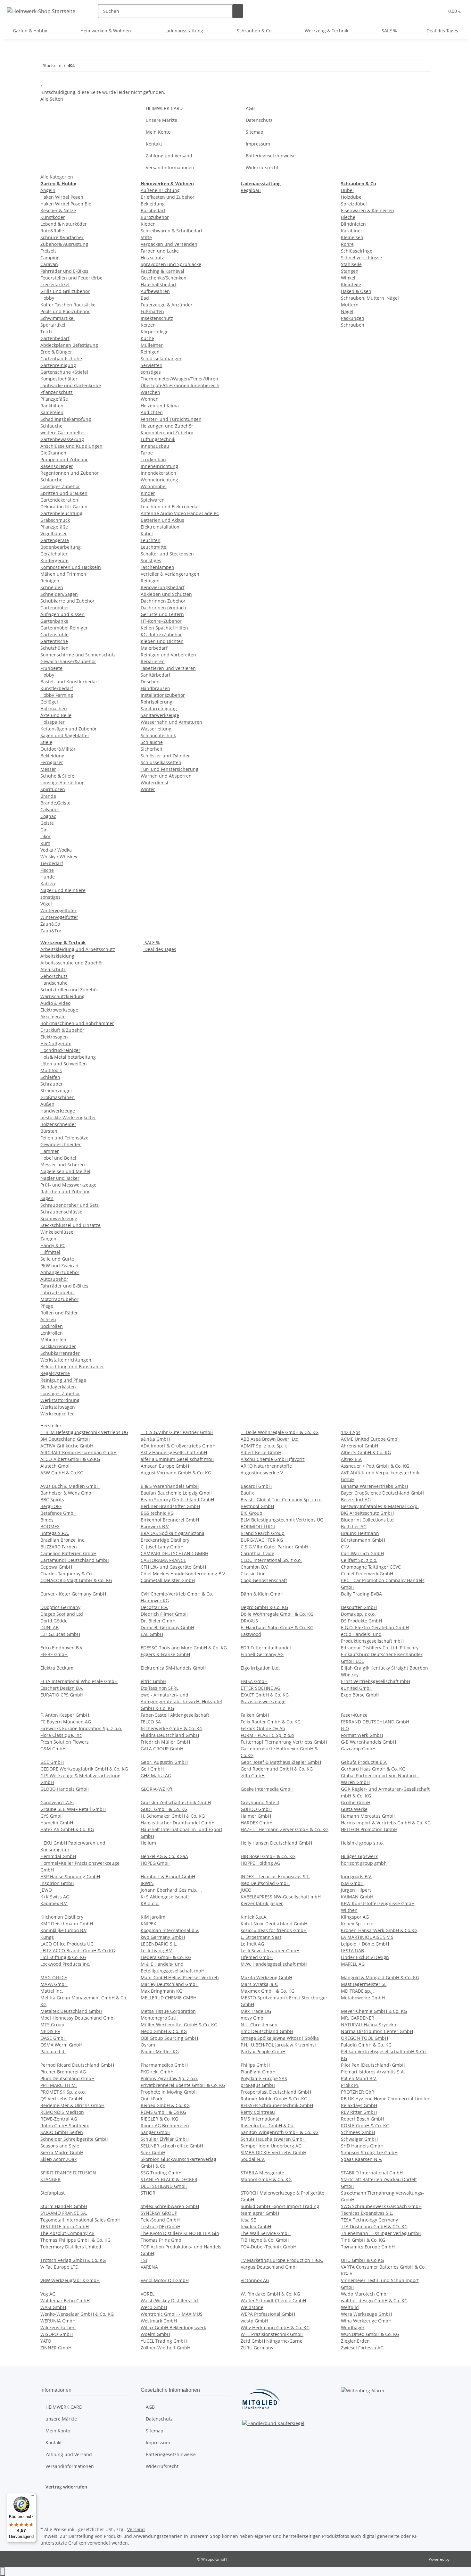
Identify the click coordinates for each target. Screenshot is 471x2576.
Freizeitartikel (55, 284)
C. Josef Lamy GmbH (162, 1547)
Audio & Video (55, 1003)
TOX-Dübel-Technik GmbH (269, 2247)
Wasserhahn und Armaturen (171, 722)
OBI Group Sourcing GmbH (169, 2038)
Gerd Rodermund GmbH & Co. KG (277, 1769)
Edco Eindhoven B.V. (62, 1648)
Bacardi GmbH (256, 1486)
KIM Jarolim (153, 1917)
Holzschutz (152, 258)
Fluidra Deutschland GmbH (170, 1735)
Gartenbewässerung (62, 439)
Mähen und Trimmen (63, 574)
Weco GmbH (154, 2307)
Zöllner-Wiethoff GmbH (165, 2348)
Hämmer (50, 1151)
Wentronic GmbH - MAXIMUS (172, 2314)
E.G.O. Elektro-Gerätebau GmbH (375, 1627)
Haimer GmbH (256, 1816)
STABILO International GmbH (372, 2173)
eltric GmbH (153, 1681)
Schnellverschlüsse (361, 258)
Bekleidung (52, 756)
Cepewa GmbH (56, 1567)
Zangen (48, 1239)
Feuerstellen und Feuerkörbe (71, 278)
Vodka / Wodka (56, 850)
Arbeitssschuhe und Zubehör (72, 963)
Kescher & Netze (58, 210)
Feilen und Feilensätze (64, 1138)
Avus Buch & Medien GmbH (70, 1486)
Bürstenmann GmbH (363, 1540)
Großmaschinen (58, 1097)
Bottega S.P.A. (55, 1533)
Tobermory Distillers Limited (71, 2247)
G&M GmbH (53, 1749)
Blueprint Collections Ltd (367, 1520)
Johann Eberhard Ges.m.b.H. (171, 1890)
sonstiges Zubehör (60, 486)
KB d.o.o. (150, 1903)
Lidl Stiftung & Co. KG (63, 1957)
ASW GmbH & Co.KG (62, 1473)
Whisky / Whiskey (59, 857)
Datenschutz (259, 120)
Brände (48, 796)
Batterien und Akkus (162, 520)
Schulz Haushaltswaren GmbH (273, 2139)
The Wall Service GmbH (266, 2233)
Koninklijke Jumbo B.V (63, 1930)
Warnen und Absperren (166, 776)
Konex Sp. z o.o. (358, 1924)
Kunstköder (53, 217)
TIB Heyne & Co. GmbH (265, 2240)
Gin (44, 830)
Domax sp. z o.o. (358, 1614)
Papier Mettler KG (160, 2051)
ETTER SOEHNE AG (260, 1688)
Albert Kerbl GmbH (261, 1452)
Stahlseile (351, 264)
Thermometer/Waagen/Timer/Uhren (179, 379)
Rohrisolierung (157, 702)
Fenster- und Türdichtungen (171, 419)
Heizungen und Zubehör (167, 426)
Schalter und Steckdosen (167, 554)
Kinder (148, 493)
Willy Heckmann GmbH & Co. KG (275, 2327)
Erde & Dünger (56, 352)
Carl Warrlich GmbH (362, 1553)
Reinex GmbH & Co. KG (165, 2105)
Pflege (47, 1306)
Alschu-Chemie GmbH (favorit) (273, 1459)
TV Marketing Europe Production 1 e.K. (282, 2260)
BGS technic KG (157, 1513)
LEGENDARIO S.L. (159, 1944)
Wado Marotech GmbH (365, 2294)
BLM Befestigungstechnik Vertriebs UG (282, 1520)
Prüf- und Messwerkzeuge (68, 1185)
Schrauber (52, 1084)
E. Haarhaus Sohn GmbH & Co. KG (277, 1627)
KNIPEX (148, 1924)
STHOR (148, 2193)
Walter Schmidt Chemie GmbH (273, 2301)
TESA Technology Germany (369, 2220)
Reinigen (50, 581)
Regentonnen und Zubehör (70, 473)
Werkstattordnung (60, 1400)
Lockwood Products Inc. (65, 1964)
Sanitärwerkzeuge (160, 715)
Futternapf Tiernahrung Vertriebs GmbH (284, 1742)
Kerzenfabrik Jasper (262, 1903)
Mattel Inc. (52, 1991)
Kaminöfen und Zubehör (167, 433)
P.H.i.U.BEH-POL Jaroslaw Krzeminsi (278, 2045)
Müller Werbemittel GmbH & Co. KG (179, 2025)
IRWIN (147, 1883)
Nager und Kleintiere (63, 890)
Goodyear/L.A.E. (57, 1802)
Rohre (347, 244)
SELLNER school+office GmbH (172, 2146)
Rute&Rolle (52, 231)
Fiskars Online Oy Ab (263, 1728)
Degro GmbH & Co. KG (264, 1607)
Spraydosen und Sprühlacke (171, 264)
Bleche (348, 217)
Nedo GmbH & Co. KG (164, 2031)
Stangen (350, 271)
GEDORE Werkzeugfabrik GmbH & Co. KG (84, 1769)
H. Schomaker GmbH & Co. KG (173, 1816)
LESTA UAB (352, 1951)
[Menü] (32, 2497)
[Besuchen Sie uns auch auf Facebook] (45, 2503)
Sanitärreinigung (159, 709)
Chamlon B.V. (255, 1567)
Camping (50, 258)
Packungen (353, 318)
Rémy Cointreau (258, 2112)
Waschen (150, 392)
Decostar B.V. (154, 1607)
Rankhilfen (52, 406)
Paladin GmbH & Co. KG (366, 2045)
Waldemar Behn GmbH (65, 2301)
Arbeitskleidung (57, 956)
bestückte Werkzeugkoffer (68, 1117)
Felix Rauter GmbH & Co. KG (271, 1722)
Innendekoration (158, 473)
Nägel (347, 311)
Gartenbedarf (55, 338)
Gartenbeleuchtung (61, 513)
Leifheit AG (252, 1944)
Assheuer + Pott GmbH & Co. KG (375, 1466)
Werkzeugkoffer (57, 1414)
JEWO (46, 1890)
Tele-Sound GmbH (160, 2220)
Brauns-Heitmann (360, 1533)
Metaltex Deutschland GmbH (71, 2011)
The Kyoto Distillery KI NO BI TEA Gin (180, 2233)
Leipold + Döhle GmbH (365, 1944)
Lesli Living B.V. (157, 1951)
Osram (148, 2045)
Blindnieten (353, 224)
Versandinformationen (170, 167)
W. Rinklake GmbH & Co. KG (270, 2294)
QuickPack (152, 2099)
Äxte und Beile (56, 715)
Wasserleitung (156, 729)
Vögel (46, 904)
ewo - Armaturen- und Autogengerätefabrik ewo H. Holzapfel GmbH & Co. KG (181, 1701)
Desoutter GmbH (359, 1607)
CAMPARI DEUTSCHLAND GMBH (174, 1553)
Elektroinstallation (160, 527)
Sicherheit (152, 749)
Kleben (148, 224)
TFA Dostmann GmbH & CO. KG (374, 2226)
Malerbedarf (154, 648)
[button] (437, 11)
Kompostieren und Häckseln (71, 567)
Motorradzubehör (59, 1299)
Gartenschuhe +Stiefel (64, 372)
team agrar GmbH (260, 2213)
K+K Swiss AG (55, 1897)
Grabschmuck (55, 520)
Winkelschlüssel (58, 1232)
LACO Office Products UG (67, 1944)
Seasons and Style (60, 2146)
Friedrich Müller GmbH (165, 1742)
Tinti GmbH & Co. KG (363, 2240)
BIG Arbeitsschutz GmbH (367, 1513)
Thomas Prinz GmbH (163, 2240)
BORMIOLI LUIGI (258, 1526)
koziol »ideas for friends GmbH (274, 1930)
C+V (345, 1547)
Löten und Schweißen (64, 1064)
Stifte (146, 237)
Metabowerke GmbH (363, 1998)
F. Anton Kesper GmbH (65, 1715)
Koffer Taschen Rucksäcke (68, 305)
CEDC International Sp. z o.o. (271, 1560)
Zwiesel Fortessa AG (362, 2348)
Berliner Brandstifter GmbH (170, 1506)
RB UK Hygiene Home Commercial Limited (386, 2099)
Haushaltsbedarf (159, 284)
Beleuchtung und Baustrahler (72, 1367)
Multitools (51, 1070)
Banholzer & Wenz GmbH (67, 1493)
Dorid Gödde (54, 1621)
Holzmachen (54, 709)
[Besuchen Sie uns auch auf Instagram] (45, 2510)
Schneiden (52, 587)
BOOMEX (50, 1526)
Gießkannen (53, 453)
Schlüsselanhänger (161, 358)
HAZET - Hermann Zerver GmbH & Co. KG (285, 1829)
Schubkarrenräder (60, 1353)
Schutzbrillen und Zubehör (69, 990)
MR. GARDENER (358, 2018)
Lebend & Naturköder (64, 224)
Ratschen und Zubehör (65, 1192)
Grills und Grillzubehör (65, 291)
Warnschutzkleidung (62, 996)
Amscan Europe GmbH (165, 1466)
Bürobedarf (153, 210)
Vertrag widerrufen (66, 2487)
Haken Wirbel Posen (62, 197)
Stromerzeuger (56, 1091)
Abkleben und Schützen (166, 594)
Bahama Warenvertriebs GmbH (374, 1486)
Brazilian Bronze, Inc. (63, 1540)
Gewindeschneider (61, 1144)
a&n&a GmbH (155, 1439)
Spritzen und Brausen (64, 493)
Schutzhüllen (54, 648)
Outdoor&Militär (58, 749)
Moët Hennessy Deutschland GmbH (78, 2018)
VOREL (148, 2294)
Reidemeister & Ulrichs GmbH (72, 2105)
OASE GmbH (54, 2038)
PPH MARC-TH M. (59, 2085)
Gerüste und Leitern (162, 614)
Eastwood (251, 1634)
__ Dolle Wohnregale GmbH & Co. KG (280, 1432)
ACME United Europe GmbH (371, 1439)
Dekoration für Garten (64, 507)
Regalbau (251, 190)
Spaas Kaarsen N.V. (362, 2159)
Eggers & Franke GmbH (165, 1654)
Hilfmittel (50, 1252)
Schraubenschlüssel (62, 1212)
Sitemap (255, 132)
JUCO (246, 1890)
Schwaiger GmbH (359, 2139)
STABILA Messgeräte (262, 2173)
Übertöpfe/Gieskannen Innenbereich (180, 385)
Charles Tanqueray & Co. (67, 1574)
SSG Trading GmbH (161, 2173)
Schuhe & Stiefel (58, 776)
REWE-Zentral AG (59, 2119)
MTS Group (52, 2025)
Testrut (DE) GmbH (161, 2226)
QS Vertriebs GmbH (61, 2099)
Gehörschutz (54, 976)
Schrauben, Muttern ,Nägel (370, 298)
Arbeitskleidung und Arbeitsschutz (78, 949)
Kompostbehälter (59, 379)
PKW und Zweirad (59, 1266)
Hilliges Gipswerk (359, 1856)
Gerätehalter (54, 554)
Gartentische (54, 641)
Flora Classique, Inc (61, 1735)
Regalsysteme (55, 1373)
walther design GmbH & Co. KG (374, 2301)
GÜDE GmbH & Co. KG (164, 1809)
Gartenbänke (54, 621)
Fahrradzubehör (58, 1292)
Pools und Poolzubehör (65, 311)
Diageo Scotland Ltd (62, 1614)
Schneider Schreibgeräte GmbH (74, 2139)
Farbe (147, 453)
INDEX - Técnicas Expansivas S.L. (275, 1876)
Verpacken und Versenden (169, 244)
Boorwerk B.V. (155, 1526)
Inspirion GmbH (57, 1883)
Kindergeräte (54, 560)
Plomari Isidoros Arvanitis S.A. (373, 2072)
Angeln (48, 190)
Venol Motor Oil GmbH (165, 2280)
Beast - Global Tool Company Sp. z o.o (281, 1500)
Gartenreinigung (58, 365)
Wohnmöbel (154, 486)
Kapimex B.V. (54, 1903)
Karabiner (352, 231)
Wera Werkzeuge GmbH (366, 2314)
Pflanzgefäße (54, 399)
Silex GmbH (153, 2152)
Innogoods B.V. (356, 1876)
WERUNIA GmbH (58, 2321)
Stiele (46, 742)
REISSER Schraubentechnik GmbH (277, 2105)
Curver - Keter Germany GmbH (73, 1594)
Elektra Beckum (57, 1668)
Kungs (47, 1937)
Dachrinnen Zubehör (163, 601)
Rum (45, 843)
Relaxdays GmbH (359, 2105)
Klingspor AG (355, 1917)
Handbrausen (155, 688)
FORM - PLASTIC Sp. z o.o (267, 1735)
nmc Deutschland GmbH (267, 2031)
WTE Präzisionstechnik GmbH (272, 2334)
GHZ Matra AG (156, 1776)
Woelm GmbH (155, 2334)
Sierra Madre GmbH (62, 2152)
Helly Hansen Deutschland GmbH (276, 1843)
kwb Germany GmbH (163, 1937)
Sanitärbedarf (156, 675)
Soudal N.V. (253, 2159)
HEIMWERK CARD (164, 108)
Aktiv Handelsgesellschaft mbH (174, 1452)
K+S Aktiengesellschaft (165, 1897)
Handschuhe (54, 983)
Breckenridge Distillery (165, 1540)
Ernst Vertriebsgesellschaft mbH (376, 1681)
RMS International (260, 2119)
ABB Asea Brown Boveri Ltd (270, 1439)
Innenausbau (155, 446)
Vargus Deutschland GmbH (270, 2267)
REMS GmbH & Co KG (163, 2112)
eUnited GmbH (357, 1688)
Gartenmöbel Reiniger (64, 628)
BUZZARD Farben (59, 1547)
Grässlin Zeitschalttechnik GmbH (176, 1802)
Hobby (47, 298)
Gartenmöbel (54, 608)
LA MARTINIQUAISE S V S (367, 1937)
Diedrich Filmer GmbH (165, 1614)
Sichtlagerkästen (58, 1387)
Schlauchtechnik (158, 735)
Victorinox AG (255, 2280)
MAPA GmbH (54, 1984)
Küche (147, 338)
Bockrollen (52, 1326)
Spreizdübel (354, 204)
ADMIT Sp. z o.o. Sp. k (264, 1446)
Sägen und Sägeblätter (65, 735)
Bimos (47, 1520)
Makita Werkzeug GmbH (266, 1977)
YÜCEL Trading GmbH (164, 2341)
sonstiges (50, 897)
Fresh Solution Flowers (65, 1742)
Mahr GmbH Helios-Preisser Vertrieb (180, 1977)
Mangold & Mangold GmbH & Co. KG (380, 1977)
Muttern (350, 305)
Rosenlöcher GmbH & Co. (268, 2126)
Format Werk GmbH (362, 1735)
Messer (48, 769)
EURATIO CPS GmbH (62, 1695)
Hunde (48, 877)
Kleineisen (352, 237)
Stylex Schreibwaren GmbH (170, 2206)
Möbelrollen (53, 1340)
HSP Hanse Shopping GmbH (70, 1876)
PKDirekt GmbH (157, 2072)
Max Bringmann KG (161, 1991)
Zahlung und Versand (169, 156)
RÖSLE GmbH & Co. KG (365, 2126)
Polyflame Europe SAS (264, 2078)
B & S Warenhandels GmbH (170, 1486)
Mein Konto (158, 132)
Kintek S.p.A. (254, 1917)
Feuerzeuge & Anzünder (167, 305)
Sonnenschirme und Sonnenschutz (78, 655)
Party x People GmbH (263, 2051)
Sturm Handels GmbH (64, 2206)
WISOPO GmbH (57, 2334)
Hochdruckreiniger (60, 1050)
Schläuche (51, 426)
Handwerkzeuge (58, 1111)
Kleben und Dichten (162, 641)
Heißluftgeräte (56, 1043)
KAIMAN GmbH (357, 1897)
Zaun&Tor (51, 931)
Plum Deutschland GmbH (67, 2078)
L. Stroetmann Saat (261, 1937)
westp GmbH (254, 2321)
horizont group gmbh (364, 1863)
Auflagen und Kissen (62, 614)
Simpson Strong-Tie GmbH (369, 2152)
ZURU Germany (257, 2348)
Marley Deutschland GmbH (170, 1984)
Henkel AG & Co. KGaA (164, 1856)
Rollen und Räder (59, 1313)
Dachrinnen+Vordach (163, 608)
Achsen (48, 1319)
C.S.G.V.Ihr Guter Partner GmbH (274, 1547)
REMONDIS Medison (62, 2112)
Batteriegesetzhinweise (271, 156)
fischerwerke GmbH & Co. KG (172, 1728)
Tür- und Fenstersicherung (169, 769)
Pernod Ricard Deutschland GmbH (77, 2065)
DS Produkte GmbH (361, 1621)
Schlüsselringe (357, 251)
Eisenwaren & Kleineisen (368, 210)
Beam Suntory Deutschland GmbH (177, 1500)
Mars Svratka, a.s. (259, 1984)
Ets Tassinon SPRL (160, 1688)
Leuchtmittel (154, 547)
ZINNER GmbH (56, 2348)
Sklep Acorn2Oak (58, 2159)
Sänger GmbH (156, 2132)
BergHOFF (51, 1506)
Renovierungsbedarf (163, 587)
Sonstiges (151, 560)
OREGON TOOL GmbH (364, 2038)
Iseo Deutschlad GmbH (265, 1883)
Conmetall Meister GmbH (168, 1580)
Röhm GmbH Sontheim (65, 2126)
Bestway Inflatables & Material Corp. (380, 1506)
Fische (47, 870)
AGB (250, 108)
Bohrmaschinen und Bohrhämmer (77, 1023)
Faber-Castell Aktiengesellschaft (175, 1715)
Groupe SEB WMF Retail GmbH (73, 1809)
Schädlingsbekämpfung (66, 419)
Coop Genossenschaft (264, 1580)
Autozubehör (54, 1279)
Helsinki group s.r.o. (362, 1843)
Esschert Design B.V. (62, 1688)
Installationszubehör (163, 695)
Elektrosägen (54, 1037)
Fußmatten (152, 311)
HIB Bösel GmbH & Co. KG (268, 1856)
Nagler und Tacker (60, 1178)
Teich (46, 332)
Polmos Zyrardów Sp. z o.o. (169, 2078)
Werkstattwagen (58, 1407)
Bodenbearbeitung (61, 547)
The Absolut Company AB (67, 2233)
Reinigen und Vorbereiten (168, 655)
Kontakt (154, 144)
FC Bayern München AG (66, 1722)
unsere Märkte (161, 120)
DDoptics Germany (60, 1607)
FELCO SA (151, 1722)
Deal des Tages (160, 949)
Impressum (258, 144)
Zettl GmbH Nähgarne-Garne (272, 2341)
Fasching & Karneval (162, 271)
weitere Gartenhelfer (63, 433)
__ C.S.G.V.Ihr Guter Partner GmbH (177, 1432)
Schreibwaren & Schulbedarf (172, 231)
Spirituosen (53, 789)
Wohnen (150, 399)
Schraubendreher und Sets (70, 1205)
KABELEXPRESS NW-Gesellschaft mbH (281, 1897)
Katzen (48, 884)
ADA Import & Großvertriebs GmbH (178, 1446)
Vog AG (48, 2294)
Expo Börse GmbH (360, 1695)
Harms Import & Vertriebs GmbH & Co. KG (386, 1823)
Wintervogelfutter (59, 917)
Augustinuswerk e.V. (262, 1473)
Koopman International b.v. (170, 1930)
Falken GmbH (255, 1715)
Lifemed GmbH (257, 1957)
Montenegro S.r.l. (159, 2018)
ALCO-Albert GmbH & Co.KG (70, 1459)
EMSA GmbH (254, 1681)
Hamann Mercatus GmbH (368, 1816)
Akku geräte (53, 1017)
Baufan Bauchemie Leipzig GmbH (177, 1493)
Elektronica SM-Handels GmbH (174, 1668)
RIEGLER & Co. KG (159, 2119)
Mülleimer (152, 345)
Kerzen (148, 325)
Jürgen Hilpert (356, 1890)
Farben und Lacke (160, 251)
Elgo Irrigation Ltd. (260, 1668)
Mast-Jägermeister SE (364, 1984)
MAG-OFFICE (54, 1977)
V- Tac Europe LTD (59, 2267)
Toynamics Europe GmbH (368, 2247)
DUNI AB (50, 1627)
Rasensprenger (57, 466)
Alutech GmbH (56, 1466)
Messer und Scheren (63, 1165)
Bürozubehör (155, 217)
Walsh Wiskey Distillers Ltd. (170, 2301)
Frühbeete (51, 668)
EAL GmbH (152, 1634)
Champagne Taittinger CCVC (371, 1567)
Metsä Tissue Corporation (168, 2011)
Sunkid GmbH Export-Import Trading (280, 2206)
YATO (46, 2341)
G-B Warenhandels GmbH (368, 1742)
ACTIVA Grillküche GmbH (67, 1446)
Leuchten (151, 540)
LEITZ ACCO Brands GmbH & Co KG (78, 1951)
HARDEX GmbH (257, 1823)
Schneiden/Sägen (59, 594)
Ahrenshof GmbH (359, 1446)
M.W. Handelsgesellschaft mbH (274, 1964)
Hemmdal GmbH (58, 1856)
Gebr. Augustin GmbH (164, 1762)
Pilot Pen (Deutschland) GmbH (373, 2065)
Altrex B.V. (351, 1459)
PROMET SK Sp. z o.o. (63, 2092)
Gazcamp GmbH (358, 1749)
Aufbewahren (155, 291)
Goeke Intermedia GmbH (267, 1789)
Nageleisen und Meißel (65, 1171)
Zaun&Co (50, 924)
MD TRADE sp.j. (357, 1991)
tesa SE (248, 2220)
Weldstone (252, 2307)
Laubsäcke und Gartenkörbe (71, 385)
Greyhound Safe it (260, 1802)
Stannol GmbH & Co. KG (266, 2179)
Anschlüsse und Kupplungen (71, 446)
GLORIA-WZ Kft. (157, 1789)
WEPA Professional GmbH (268, 2314)
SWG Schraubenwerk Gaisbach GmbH (381, 2206)
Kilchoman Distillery (62, 1917)
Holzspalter (53, 722)
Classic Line (253, 1574)
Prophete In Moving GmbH (169, 2092)
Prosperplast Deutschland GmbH (276, 2092)
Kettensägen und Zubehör (69, 729)
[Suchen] (238, 11)
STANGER (50, 2179)
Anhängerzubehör (60, 1272)
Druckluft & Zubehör (62, 1030)
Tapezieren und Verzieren (168, 668)
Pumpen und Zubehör (64, 459)
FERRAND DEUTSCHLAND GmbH (375, 1722)
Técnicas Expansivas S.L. (367, 2213)
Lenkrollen (52, 1333)
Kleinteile (351, 284)
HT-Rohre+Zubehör (161, 621)
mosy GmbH (254, 2018)
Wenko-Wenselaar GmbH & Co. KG (77, 2314)
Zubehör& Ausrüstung (64, 244)
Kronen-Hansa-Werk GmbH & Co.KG (379, 1930)
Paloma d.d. (53, 2051)
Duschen (150, 682)
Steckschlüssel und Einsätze (70, 1225)
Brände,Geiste (55, 803)
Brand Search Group (263, 1533)
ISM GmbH (352, 1883)
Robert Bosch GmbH (363, 2119)
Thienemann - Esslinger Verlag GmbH (381, 2233)
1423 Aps (351, 1432)
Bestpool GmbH (257, 1506)
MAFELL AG (353, 1964)
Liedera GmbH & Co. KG (166, 1957)
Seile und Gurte (57, 1259)
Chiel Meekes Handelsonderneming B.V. (183, 1574)
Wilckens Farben (58, 2327)
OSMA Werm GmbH (61, 2045)
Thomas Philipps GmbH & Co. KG (75, 2240)
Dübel (347, 190)
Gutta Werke (354, 1809)
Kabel (147, 534)
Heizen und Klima (160, 406)
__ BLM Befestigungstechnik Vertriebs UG (84, 1432)
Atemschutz (53, 969)
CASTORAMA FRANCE (163, 1560)
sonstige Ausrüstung (62, 783)
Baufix (247, 1493)
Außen (47, 1104)
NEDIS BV (50, 2031)
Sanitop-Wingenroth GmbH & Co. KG (280, 2132)
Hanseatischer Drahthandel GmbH (178, 1823)
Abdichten (152, 412)
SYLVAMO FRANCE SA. (64, 2213)
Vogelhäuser (54, 534)
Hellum (148, 1843)
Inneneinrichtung (159, 466)
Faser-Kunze (354, 1715)
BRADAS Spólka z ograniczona (173, 1533)
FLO (345, 1728)
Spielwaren (153, 500)
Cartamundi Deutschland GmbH (75, 1560)
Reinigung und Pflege (63, 1380)
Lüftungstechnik (158, 439)
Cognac (48, 816)
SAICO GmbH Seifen (62, 2132)
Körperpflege (155, 332)
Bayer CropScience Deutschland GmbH (383, 1493)
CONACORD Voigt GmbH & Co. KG (76, 1580)
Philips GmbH (255, 2065)
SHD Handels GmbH (362, 2146)
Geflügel (49, 702)
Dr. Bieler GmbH (158, 1621)
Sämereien (52, 412)
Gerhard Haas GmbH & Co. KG (373, 1769)
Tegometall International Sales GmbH (80, 2220)
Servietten (152, 365)
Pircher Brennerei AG (63, 2072)
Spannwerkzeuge (59, 1218)
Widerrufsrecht (262, 167)
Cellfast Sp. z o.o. (359, 1560)
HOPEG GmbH (156, 1863)
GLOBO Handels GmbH (65, 1789)
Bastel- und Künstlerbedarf (70, 682)
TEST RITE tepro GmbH (65, 2226)
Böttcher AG (354, 1526)
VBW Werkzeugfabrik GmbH (70, 2280)
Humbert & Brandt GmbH (168, 1876)
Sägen (47, 1198)
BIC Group (252, 1513)
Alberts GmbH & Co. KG (366, 1452)
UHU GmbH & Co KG (362, 2260)
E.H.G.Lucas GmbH (60, 1634)
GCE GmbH (52, 1762)
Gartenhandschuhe (61, 358)
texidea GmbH (256, 2226)
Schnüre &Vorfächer (62, 237)
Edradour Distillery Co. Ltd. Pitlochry (380, 1648)
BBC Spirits (52, 1500)
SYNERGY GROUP (159, 2213)
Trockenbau (153, 459)
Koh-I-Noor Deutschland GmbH (274, 1924)
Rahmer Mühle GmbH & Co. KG (274, 2099)
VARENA (149, 2267)
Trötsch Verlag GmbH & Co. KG (73, 2260)
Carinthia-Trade (257, 1553)
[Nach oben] (3, 2572)
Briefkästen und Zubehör (168, 197)
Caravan (49, 264)
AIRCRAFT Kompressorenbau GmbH (78, 1452)
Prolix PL (350, 2085)
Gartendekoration (59, 500)
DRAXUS (249, 1621)
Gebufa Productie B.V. (364, 1762)
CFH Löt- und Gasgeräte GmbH (173, 1567)
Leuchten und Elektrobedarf (171, 507)
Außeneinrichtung (160, 190)
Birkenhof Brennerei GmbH (170, 1520)
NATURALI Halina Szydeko (368, 2025)
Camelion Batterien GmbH (68, 1553)
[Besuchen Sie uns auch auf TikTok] (45, 2517)
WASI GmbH (53, 2307)
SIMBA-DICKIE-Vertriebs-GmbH (273, 2152)
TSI (144, 2260)
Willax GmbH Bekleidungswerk (173, 2327)
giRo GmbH (253, 1776)
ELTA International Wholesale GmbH (79, 1681)
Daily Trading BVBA (361, 1594)
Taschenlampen (157, 567)
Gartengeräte (55, 540)
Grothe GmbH (356, 1802)
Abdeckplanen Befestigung (69, 345)
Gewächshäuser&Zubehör (68, 661)
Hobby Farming (57, 695)
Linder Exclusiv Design (365, 1957)
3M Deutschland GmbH (65, 1439)
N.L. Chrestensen (259, 2025)
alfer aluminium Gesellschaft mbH (178, 1459)
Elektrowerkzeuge (59, 1010)
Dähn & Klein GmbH (262, 1594)
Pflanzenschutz (57, 392)
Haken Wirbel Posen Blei (66, 204)
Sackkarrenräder (58, 1346)
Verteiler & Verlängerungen (170, 574)
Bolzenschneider (58, 1124)
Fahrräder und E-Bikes (64, 271)
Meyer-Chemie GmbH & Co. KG (374, 2011)
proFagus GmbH (258, 2085)
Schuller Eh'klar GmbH (165, 2139)
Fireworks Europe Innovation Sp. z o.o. (81, 1728)
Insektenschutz (157, 318)
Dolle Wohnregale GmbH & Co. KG (277, 1614)
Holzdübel (352, 197)
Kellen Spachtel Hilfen (164, 628)
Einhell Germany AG (262, 1654)
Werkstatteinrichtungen (66, 1360)
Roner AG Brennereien (165, 2126)
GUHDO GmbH (256, 1809)
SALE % (152, 942)
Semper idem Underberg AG (271, 2146)
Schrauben (353, 325)
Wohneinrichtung (159, 480)
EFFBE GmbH (54, 1654)
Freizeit (48, 251)
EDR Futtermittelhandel (266, 1648)
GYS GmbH (52, 1816)
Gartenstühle (54, 634)
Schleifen (50, 1077)
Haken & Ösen (356, 291)
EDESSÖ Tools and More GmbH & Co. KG (184, 1648)
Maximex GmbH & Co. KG (268, 1991)
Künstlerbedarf (57, 688)
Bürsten (49, 1131)
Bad (145, 298)
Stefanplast (53, 2193)
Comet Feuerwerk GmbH (367, 1574)
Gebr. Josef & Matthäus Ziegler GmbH (281, 1762)
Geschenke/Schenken (164, 278)
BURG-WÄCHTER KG (262, 1540)
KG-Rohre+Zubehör (161, 634)
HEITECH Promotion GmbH (369, 1829)
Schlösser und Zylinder (165, 756)
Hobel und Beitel (58, 1158)
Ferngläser (52, 762)
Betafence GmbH (58, 1513)
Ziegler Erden (355, 2341)
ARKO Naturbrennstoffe (266, 1466)
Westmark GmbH (159, 2321)
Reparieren (153, 661)
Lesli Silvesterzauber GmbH (270, 1951)
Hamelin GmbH (57, 1823)
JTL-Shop (458, 2559)
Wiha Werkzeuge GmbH (366, 2321)
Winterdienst (155, 783)
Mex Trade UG (256, 2011)
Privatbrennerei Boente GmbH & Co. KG (183, 2085)
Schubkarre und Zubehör (67, 601)
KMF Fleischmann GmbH (67, 1924)
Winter (148, 789)
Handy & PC (53, 1245)
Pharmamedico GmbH (164, 2065)
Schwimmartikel (58, 318)
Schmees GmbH (358, 2132)
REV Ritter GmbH (359, 2112)
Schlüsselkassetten (161, 762)
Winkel (348, 278)
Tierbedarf (52, 863)
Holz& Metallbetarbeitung (68, 1057)
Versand (136, 2529)
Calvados (50, 809)
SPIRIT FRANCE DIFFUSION (68, 2173)
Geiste (47, 823)
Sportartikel (53, 325)
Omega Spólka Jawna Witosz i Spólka (280, 2038)
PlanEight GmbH (258, 2072)
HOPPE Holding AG (260, 1863)
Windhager (353, 2327)
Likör (45, 836)
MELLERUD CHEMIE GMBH (169, 1998)
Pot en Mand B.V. (359, 2078)
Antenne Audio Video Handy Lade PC (180, 513)
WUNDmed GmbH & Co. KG (370, 2334)
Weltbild (350, 2307)
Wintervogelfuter (58, 910)
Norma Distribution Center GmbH (377, 2031)
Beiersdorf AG (356, 1500)
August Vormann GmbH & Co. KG (176, 1473)
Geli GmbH (152, 1769)
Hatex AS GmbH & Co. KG (67, 1829)
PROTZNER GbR (358, 2092)
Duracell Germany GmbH (167, 1627)
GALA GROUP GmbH (162, 1749)
